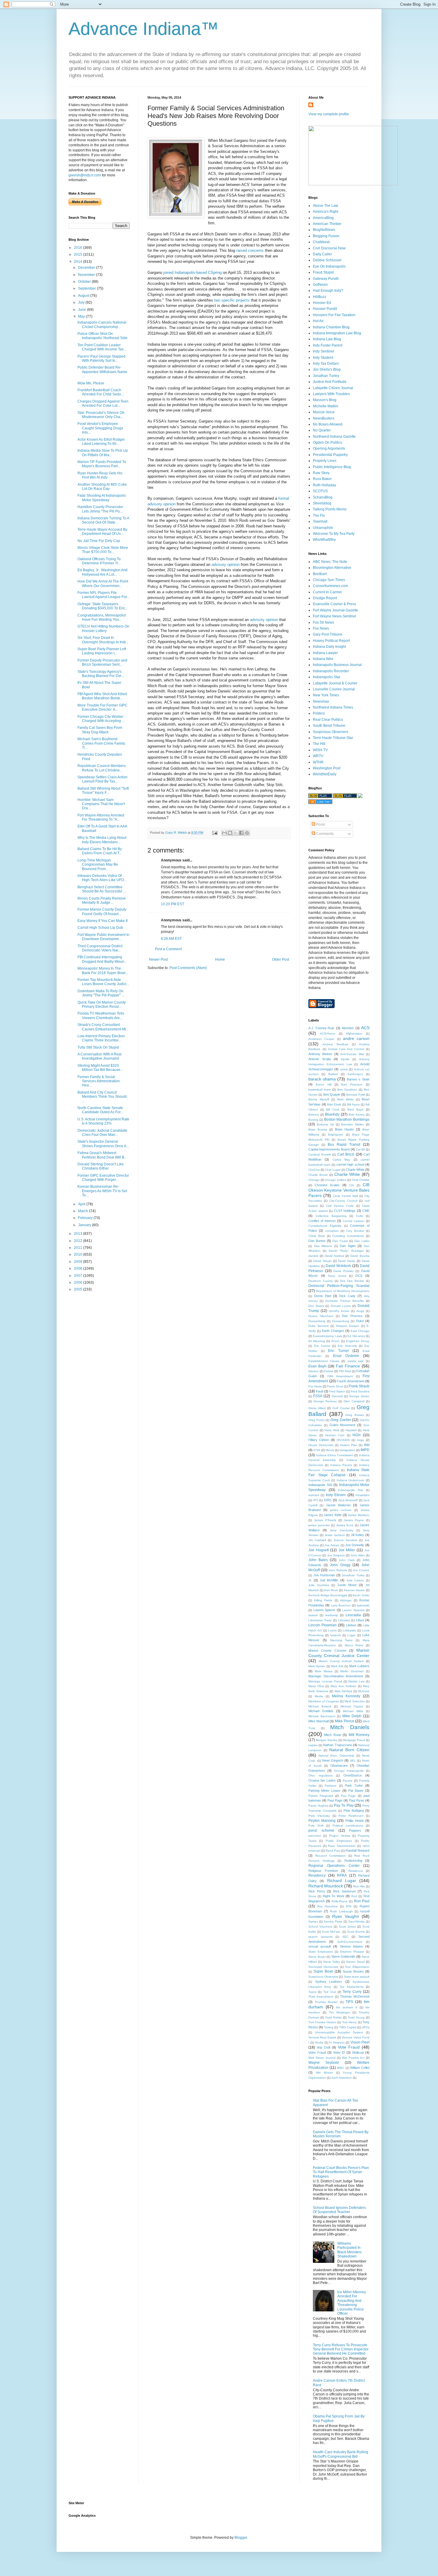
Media (319, 1696)
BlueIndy (332, 1114)
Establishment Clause (324, 1361)
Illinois (330, 1450)
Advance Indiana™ (144, 29)
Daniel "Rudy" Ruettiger (346, 1251)
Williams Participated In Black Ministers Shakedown (350, 2250)
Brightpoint (336, 1135)
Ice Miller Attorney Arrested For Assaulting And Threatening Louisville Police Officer (352, 2303)
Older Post (281, 959)
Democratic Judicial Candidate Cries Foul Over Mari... (102, 1133)
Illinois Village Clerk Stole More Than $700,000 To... (103, 550)
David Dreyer (323, 1261)
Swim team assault (357, 1977)
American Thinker (327, 224)
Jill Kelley (357, 1535)
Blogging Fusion (326, 236)
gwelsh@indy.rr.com (85, 175)
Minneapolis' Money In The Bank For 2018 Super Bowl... (103, 971)
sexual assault (320, 1946)
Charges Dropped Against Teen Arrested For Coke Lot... (103, 403)
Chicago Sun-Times (329, 580)
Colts (359, 1216)
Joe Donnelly (355, 1545)
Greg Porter (317, 1420)
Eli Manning (317, 1341)
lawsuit (313, 1615)
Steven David (355, 1962)
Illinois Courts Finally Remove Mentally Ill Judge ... (102, 900)
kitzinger (346, 1600)
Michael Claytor (352, 1706)
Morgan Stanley (327, 1740)
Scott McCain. (331, 1932)
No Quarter (322, 430)
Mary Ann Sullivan (343, 1686)
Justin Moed (347, 1585)
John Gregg (340, 1565)
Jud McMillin (329, 1580)
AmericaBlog (323, 218)
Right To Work (334, 1896)
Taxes (312, 1992)
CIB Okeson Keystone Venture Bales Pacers (339, 1190)
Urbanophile (323, 528)
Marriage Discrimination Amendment (336, 1676)
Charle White (355, 1170)
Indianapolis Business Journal (337, 665)
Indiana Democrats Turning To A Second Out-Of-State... (103, 520)
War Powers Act (353, 2058)
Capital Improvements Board (329, 1149)
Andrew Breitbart (335, 1044)
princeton (315, 1836)
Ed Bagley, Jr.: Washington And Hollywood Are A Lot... (102, 572)
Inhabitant (362, 1495)
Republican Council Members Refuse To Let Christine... (102, 768)
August (84, 296)
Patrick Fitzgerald (321, 1796)
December (87, 268)
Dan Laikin (362, 1241)
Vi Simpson (337, 2042)
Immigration (347, 1450)
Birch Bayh (356, 1110)
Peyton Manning (322, 1821)
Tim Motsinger (339, 2012)
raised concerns (250, 250)
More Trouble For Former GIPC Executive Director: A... (102, 707)
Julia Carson (355, 1580)
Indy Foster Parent (328, 345)
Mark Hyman (317, 1666)
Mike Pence (345, 1721)
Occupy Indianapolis (349, 1771)
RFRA (342, 1875)
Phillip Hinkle (355, 1821)
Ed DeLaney (356, 1336)
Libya (360, 1620)
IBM (367, 1445)
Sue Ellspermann (357, 1967)
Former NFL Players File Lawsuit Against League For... (103, 595)
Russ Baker (322, 479)
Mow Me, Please (91, 383)
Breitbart (320, 574)
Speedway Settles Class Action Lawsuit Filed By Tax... (102, 779)
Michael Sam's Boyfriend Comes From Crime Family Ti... (101, 743)
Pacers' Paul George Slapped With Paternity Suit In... (101, 358)
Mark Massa (323, 1671)
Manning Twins (341, 1640)
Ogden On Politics (327, 442)
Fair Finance (348, 1366)
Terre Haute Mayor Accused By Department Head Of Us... (102, 532)
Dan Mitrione (323, 1246)
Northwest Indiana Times (333, 707)
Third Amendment (321, 1997)
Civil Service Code (340, 1206)
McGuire (364, 1691)
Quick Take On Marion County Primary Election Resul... (102, 1004)
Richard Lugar (342, 1881)
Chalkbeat (321, 242)
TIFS (349, 2002)
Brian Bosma (318, 1129)
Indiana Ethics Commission (335, 1455)
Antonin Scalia (320, 1059)
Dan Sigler (348, 1246)
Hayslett (351, 1430)
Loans (332, 1630)
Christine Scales (327, 1185)
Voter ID (339, 2052)
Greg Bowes (355, 1415)
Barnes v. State (358, 1079)
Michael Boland (320, 1706)
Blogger (241, 2538)
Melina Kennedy (346, 1696)
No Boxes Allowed (328, 424)
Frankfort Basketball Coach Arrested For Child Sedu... (101, 392)
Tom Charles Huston (322, 2022)
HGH (357, 1435)
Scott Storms (356, 1932)
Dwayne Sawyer (348, 1326)
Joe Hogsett (319, 1550)
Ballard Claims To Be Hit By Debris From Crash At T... (100, 851)
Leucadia (353, 1615)
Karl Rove (331, 1590)
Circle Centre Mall (345, 1196)
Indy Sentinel (323, 351)
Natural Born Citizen (349, 1750)
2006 (79, 1282)
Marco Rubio (354, 1645)
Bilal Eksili (334, 1104)
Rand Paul (333, 1851)
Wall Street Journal (322, 2058)
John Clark (347, 1560)
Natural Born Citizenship (336, 1756)
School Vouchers (320, 1927)
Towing (329, 2027)
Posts (320, 824)
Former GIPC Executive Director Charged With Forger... (103, 1178)
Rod (354, 1896)
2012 (79, 1241)
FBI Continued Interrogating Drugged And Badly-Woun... (102, 959)
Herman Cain (335, 1435)
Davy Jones (337, 1276)
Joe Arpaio (332, 1545)
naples (313, 1745)
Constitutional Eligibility (325, 1226)
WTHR (318, 762)
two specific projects (232, 300)
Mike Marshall (319, 1721)
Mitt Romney (359, 1735)
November (87, 275)
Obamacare (339, 1766)
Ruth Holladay (324, 485)
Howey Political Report (331, 641)
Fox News (321, 628)
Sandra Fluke (333, 1921)
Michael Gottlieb (321, 1711)
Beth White (346, 1099)
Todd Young (356, 2017)
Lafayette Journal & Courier (335, 683)
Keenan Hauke (354, 1590)
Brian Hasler (344, 1129)
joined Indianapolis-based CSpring (193, 272)
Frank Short (335, 1386)
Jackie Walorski (338, 1505)
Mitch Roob (332, 1735)
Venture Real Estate (322, 2037)
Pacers (347, 1781)
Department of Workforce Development (343, 1291)
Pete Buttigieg (354, 1811)
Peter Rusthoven (351, 1816)
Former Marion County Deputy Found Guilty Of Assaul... (102, 912)
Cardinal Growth (320, 1155)
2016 (79, 248)
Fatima (329, 1371)
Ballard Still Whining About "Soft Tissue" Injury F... (103, 791)
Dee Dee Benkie (352, 1281)
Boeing (313, 1120)
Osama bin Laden (322, 1780)
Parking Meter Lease (324, 1791)
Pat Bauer (356, 1791)
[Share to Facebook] (241, 833)
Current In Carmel (327, 592)
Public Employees (339, 1841)
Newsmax (321, 701)
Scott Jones (347, 1927)
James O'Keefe (325, 1520)
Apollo (345, 1059)
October (85, 282)
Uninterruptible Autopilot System (339, 2032)
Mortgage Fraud (354, 1740)
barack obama (322, 1079)
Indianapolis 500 (320, 1485)
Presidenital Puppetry (330, 455)
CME (366, 1211)
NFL (353, 1761)
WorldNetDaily (325, 774)
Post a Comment (168, 949)
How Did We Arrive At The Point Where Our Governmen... (103, 583)
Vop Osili (323, 2047)
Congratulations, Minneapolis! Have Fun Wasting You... (102, 617)
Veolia (319, 2042)
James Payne (354, 1520)
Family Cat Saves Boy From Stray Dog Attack (100, 730)
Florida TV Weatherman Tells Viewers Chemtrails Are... (101, 1016)
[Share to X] (236, 833)
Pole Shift (316, 1826)
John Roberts (338, 1570)
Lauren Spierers (353, 1610)
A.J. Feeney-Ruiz (321, 1028)
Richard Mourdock (326, 1886)
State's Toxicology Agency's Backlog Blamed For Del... (101, 674)
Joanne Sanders (345, 1540)
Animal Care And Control (346, 1049)
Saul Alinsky (357, 1921)
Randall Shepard (358, 1850)
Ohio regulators (320, 1775)
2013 (79, 1234)
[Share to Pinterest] (247, 833)
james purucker (319, 1525)
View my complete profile (329, 114)
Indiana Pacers (341, 1465)
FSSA (318, 1396)
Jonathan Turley (326, 376)
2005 (79, 1289)
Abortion (348, 1028)
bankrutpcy (355, 1074)
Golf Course (341, 1408)
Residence (356, 1871)
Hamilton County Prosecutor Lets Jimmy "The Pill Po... (100, 509)
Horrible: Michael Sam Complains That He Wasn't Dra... (101, 804)
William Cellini (360, 2068)
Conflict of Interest (322, 1221)
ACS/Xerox (328, 1034)
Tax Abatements (351, 1987)
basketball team (320, 1090)
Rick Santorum (344, 1891)
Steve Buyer (317, 1957)
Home (220, 959)
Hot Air (318, 321)
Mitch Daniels (350, 1727)
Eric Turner (338, 1351)
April (82, 1204)
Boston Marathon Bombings (347, 1119)
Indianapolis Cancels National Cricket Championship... (102, 324)
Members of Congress (324, 1701)
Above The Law (326, 206)
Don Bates (316, 1306)
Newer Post (158, 959)
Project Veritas (339, 1836)
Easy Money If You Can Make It (102, 921)
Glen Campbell (354, 1401)
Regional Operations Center (334, 1866)
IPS (316, 1500)
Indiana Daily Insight (329, 647)
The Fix (319, 515)
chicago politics (336, 1180)
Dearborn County (321, 1281)
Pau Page (348, 1796)
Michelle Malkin (326, 406)
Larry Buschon (341, 1605)
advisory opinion (225, 565)
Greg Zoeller (341, 1420)
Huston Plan (349, 1445)
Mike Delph (352, 1716)
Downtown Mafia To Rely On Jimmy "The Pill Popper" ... (101, 993)
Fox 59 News (323, 622)
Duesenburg (341, 1321)
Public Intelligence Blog (332, 467)
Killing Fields (323, 1600)
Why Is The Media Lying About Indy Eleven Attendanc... (102, 840)
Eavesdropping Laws (327, 1336)
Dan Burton (317, 1241)
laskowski (363, 1605)
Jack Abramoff (348, 1500)
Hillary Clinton (319, 1440)
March (84, 1211)
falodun (314, 1371)
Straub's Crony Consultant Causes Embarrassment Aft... (103, 1027)
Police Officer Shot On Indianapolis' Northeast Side (102, 336)
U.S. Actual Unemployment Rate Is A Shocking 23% (103, 1121)
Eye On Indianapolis (329, 266)
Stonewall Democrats (323, 1967)
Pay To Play (344, 1805)
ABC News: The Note (330, 562)
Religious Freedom (323, 1871)
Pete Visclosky (319, 1816)
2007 (79, 1276)
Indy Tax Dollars (326, 364)
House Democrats (321, 1445)
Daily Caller (322, 254)
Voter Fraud (317, 2052)
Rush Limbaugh (341, 1911)
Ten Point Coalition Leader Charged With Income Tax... (102, 347)
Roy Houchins (328, 1906)
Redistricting (353, 1861)
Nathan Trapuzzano (337, 1745)
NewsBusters (324, 418)
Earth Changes (333, 1331)
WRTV (318, 756)
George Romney (325, 1401)
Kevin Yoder (361, 1595)
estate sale (356, 1361)
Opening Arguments (329, 448)
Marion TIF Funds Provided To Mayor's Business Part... (102, 464)
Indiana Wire (323, 659)
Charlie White (347, 1174)
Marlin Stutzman (352, 1671)
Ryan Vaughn (346, 1916)
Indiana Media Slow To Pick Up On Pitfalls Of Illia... (103, 453)
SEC (345, 1937)
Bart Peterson (352, 1084)
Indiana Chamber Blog (331, 327)
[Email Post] (215, 833)
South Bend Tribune (329, 726)
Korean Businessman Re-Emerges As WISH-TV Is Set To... (102, 1191)
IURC (328, 1500)
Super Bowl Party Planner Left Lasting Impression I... (102, 651)
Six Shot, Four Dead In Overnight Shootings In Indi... (103, 640)
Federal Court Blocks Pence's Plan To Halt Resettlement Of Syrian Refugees (341, 2172)
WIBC (341, 2068)
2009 (79, 1262)
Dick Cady (347, 1296)
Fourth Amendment (351, 1381)
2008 (79, 1268)
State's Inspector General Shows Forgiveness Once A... (103, 1144)
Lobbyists (349, 1630)
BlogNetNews (324, 230)
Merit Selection (355, 1701)
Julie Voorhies (319, 1585)
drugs (360, 1311)
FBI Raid (345, 1371)
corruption (332, 1231)
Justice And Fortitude (330, 382)
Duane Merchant (321, 1316)
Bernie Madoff (319, 1099)
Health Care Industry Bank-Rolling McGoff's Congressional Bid (341, 2454)
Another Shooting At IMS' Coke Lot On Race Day (102, 487)
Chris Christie (361, 1180)
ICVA (317, 1450)
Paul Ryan (357, 1800)
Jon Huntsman (324, 1575)
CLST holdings (345, 1211)
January (85, 1225)
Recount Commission (331, 1856)
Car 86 (360, 1149)
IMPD (365, 1450)
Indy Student (323, 358)
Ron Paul (362, 1901)
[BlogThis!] (230, 833)
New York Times (326, 695)
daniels (313, 1256)
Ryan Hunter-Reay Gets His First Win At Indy (100, 475)
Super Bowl (323, 1971)
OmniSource (353, 1775)
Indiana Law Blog (327, 339)
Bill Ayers (353, 1104)
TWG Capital (348, 2027)
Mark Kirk (337, 1666)
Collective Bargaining (331, 1216)
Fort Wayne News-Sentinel (334, 616)
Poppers (355, 1830)
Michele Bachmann (322, 1716)
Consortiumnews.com (330, 586)
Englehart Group (358, 1341)
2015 (79, 254)
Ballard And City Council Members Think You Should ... (102, 1097)
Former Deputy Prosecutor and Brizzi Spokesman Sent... (102, 662)
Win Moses (324, 2073)
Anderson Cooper (321, 1039)
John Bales (318, 1560)
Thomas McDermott (355, 1996)
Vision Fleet (360, 2042)
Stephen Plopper (352, 1952)
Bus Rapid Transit (344, 1145)
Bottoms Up (325, 1124)
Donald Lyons (341, 1306)
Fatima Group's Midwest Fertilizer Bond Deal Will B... (102, 1155)
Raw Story (321, 473)
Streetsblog (322, 503)
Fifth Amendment (340, 1376)
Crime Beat (317, 1236)
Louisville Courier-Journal (334, 689)
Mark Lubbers (359, 1666)
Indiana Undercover (351, 1480)
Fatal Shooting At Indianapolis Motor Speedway (102, 498)
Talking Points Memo (330, 509)
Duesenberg (317, 1321)
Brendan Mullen (352, 1124)
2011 (79, 1248)
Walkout (358, 2052)
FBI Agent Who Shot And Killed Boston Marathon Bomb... (102, 696)
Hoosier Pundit (325, 309)
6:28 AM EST (171, 939)
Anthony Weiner (320, 1054)
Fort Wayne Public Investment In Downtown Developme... (103, 937)
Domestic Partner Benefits (344, 1301)
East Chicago (360, 1331)
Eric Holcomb (347, 1346)
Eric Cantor (322, 1346)
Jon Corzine (361, 1570)
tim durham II (347, 2007)
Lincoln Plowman (323, 1625)
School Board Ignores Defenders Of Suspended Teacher (339, 2210)
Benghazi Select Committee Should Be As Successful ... (102, 889)
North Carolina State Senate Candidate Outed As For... (100, 1110)
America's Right (326, 212)
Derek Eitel (323, 1296)
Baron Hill (324, 1084)
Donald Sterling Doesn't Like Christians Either (101, 1166)
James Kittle (333, 1515)
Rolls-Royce (340, 1901)
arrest (344, 1069)
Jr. (310, 1580)
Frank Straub (359, 1386)
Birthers (314, 1115)
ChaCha (314, 1170)
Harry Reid (332, 1430)
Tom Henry (349, 2022)
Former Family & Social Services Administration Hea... (99, 1081)
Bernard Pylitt (355, 1095)
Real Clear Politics (328, 720)
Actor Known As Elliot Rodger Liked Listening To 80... (101, 442)
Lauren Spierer (324, 1610)
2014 (79, 262)
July (82, 302)
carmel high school (350, 1164)
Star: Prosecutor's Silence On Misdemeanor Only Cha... (101, 415)
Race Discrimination (342, 1846)
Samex (313, 1921)
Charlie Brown (318, 1175)
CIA (351, 1185)
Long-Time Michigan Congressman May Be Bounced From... (98, 865)
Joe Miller (347, 1550)
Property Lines (325, 461)
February (86, 1218)
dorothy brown (339, 1311)
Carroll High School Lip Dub (100, 928)
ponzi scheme (321, 1830)
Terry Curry (352, 1992)
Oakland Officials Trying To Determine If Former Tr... (99, 561)
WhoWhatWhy (324, 540)
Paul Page (335, 1800)
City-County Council (343, 1201)
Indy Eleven (336, 1495)
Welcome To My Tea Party (334, 534)
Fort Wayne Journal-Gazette (336, 610)
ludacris (336, 1635)
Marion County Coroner (327, 1650)
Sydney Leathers (329, 1982)
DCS (359, 1276)
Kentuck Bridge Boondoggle (328, 1595)
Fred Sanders (360, 1391)
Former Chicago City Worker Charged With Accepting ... (101, 719)
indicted (314, 1495)
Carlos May (341, 1160)
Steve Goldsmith (343, 1957)
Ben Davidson (347, 1090)
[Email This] (224, 833)
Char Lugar (333, 1170)
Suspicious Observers (331, 732)
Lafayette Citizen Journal (333, 388)
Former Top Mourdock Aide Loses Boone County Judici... (103, 982)
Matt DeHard (343, 1691)
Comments (324, 834)
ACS (365, 1028)
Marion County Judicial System (341, 1661)
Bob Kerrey (357, 1115)
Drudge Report (325, 598)
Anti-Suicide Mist (352, 1054)
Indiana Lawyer (325, 653)
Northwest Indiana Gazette (334, 437)
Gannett (337, 1396)
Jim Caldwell (317, 1540)
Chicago (314, 1180)
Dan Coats (340, 1241)
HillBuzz (320, 297)
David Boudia (360, 1256)
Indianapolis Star (327, 677)
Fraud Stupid (323, 272)
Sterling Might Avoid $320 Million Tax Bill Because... (100, 1068)
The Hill (319, 744)
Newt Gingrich (333, 1760)
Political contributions (348, 1826)
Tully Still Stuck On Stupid (98, 1047)
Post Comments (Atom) (188, 968)
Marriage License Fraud (325, 1681)
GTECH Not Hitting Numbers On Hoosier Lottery (103, 628)
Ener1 (336, 1341)
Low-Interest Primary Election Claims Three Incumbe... (101, 1038)
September (87, 288)
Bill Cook (333, 1110)
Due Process (352, 1316)
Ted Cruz (330, 1992)
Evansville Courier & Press (334, 604)
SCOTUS (320, 491)
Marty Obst (316, 1686)
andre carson (356, 1038)
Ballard (333, 1074)
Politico (319, 713)
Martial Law (356, 1681)
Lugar (351, 1635)
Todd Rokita (333, 2017)
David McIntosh (338, 1266)
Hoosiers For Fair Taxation (334, 315)
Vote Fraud (349, 2047)
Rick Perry (317, 1891)
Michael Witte (353, 1711)
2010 (79, 1254)
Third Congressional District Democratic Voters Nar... (100, 948)
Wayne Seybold (324, 2063)
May (82, 316)
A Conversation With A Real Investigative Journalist (100, 1056)
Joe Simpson (336, 1555)
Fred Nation (337, 1391)
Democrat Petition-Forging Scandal (339, 1286)
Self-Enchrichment (350, 1942)
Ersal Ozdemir (346, 1356)
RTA (349, 1906)
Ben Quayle (332, 1094)
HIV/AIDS (343, 1440)
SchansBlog (323, 497)
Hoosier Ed (322, 303)
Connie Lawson (354, 1221)
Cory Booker (355, 1231)
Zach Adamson (342, 2078)
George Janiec (359, 1396)
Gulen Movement (343, 1425)
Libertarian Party (320, 1620)
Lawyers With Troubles (331, 394)
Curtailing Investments (348, 1236)
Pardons (331, 1786)
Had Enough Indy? (328, 291)
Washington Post (327, 768)
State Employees (321, 1952)
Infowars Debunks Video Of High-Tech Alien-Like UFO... (102, 878)
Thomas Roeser (326, 2002)
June (83, 310)
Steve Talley (331, 1962)
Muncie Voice (324, 412)
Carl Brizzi (346, 1154)
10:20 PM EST (173, 904)
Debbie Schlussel (327, 260)
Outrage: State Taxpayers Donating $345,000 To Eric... (103, 606)
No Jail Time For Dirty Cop (99, 541)
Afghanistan (354, 1034)
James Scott (345, 1525)
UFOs (366, 2027)
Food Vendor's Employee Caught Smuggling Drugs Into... (100, 428)
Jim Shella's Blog (327, 369)
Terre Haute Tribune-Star (333, 738)
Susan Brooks (353, 1971)
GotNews (320, 285)
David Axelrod (334, 1256)
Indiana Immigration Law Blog (337, 333)
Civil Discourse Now (329, 248)
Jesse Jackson (335, 1535)
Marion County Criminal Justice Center (339, 1653)
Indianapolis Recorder (331, 671)
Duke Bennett (319, 1326)
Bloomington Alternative (332, 568)
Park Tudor (354, 1785)
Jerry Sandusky (341, 1530)
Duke (360, 1321)
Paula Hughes (318, 1806)
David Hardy (347, 1261)
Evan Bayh (317, 1366)
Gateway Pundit (326, 279)
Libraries (344, 1620)
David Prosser (344, 1271)
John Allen (358, 1555)
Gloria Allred (317, 1408)
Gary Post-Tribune (328, 634)
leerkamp (332, 1615)
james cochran (341, 1510)
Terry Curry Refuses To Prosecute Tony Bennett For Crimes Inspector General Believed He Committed (341, 2349)
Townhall (320, 521)
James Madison (359, 1515)
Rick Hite (359, 1886)
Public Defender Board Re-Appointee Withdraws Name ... (102, 372)
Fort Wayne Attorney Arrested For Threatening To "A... (101, 817)
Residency (317, 1875)
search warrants (320, 1937)
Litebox (351, 1625)
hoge (361, 1440)
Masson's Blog (325, 400)
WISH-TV (320, 750)
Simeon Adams (351, 1946)
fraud (320, 1391)
